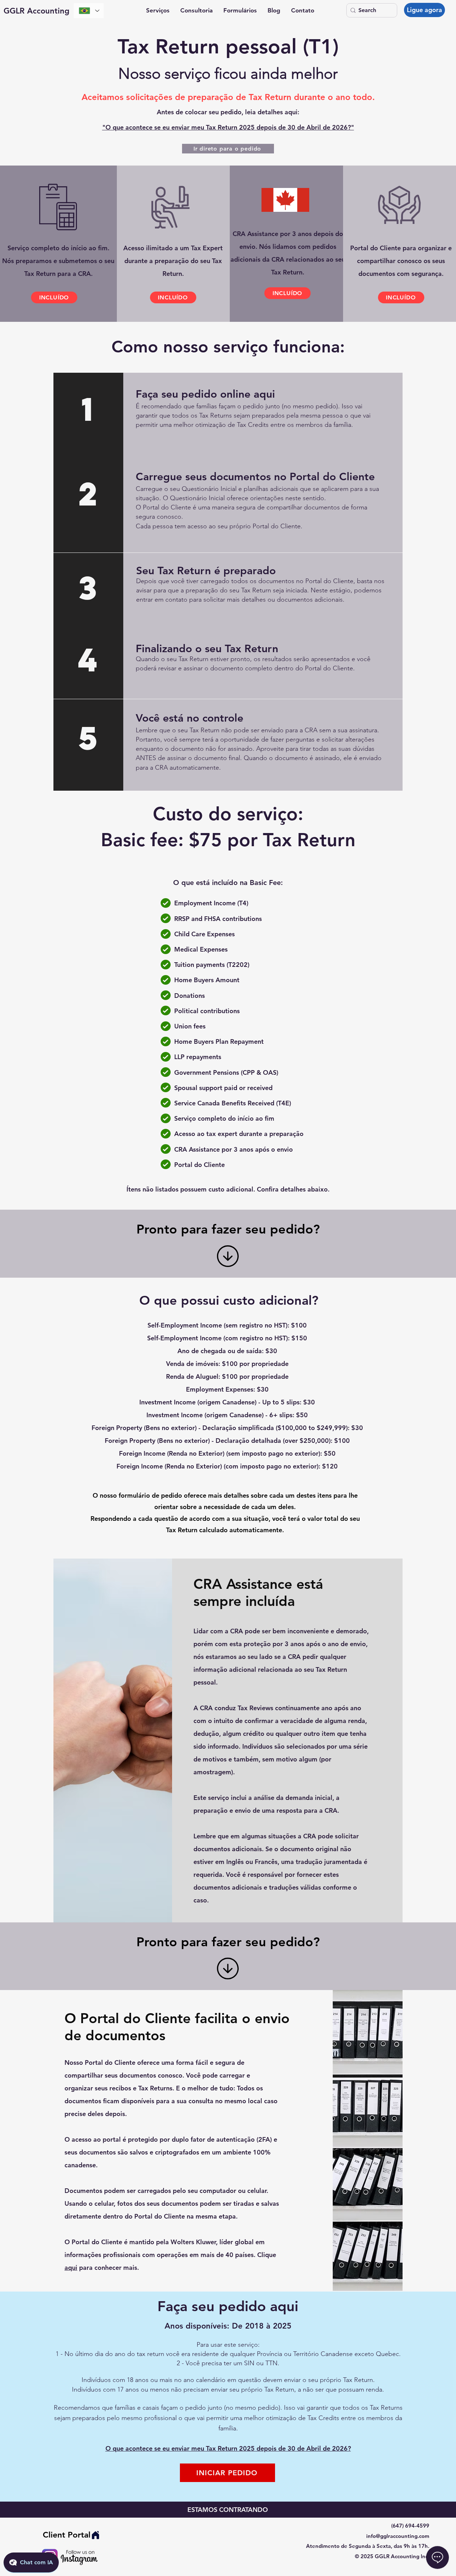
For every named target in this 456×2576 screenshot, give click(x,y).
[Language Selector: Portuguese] (89, 11)
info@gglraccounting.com (398, 2536)
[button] (158, 11)
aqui (71, 2268)
